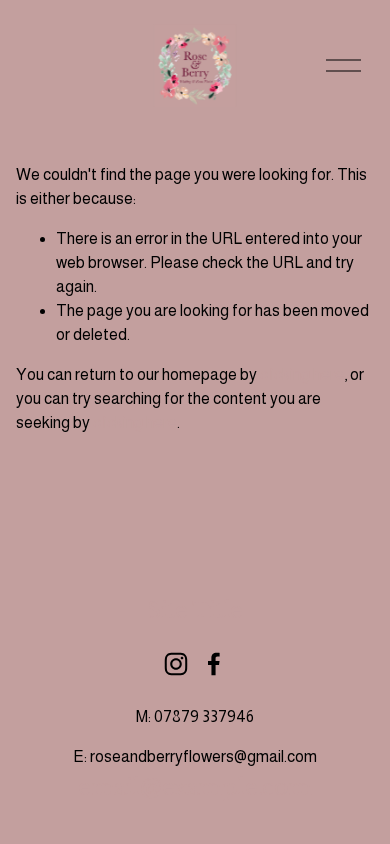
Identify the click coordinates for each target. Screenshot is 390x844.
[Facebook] (214, 664)
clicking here (302, 374)
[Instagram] (176, 664)
